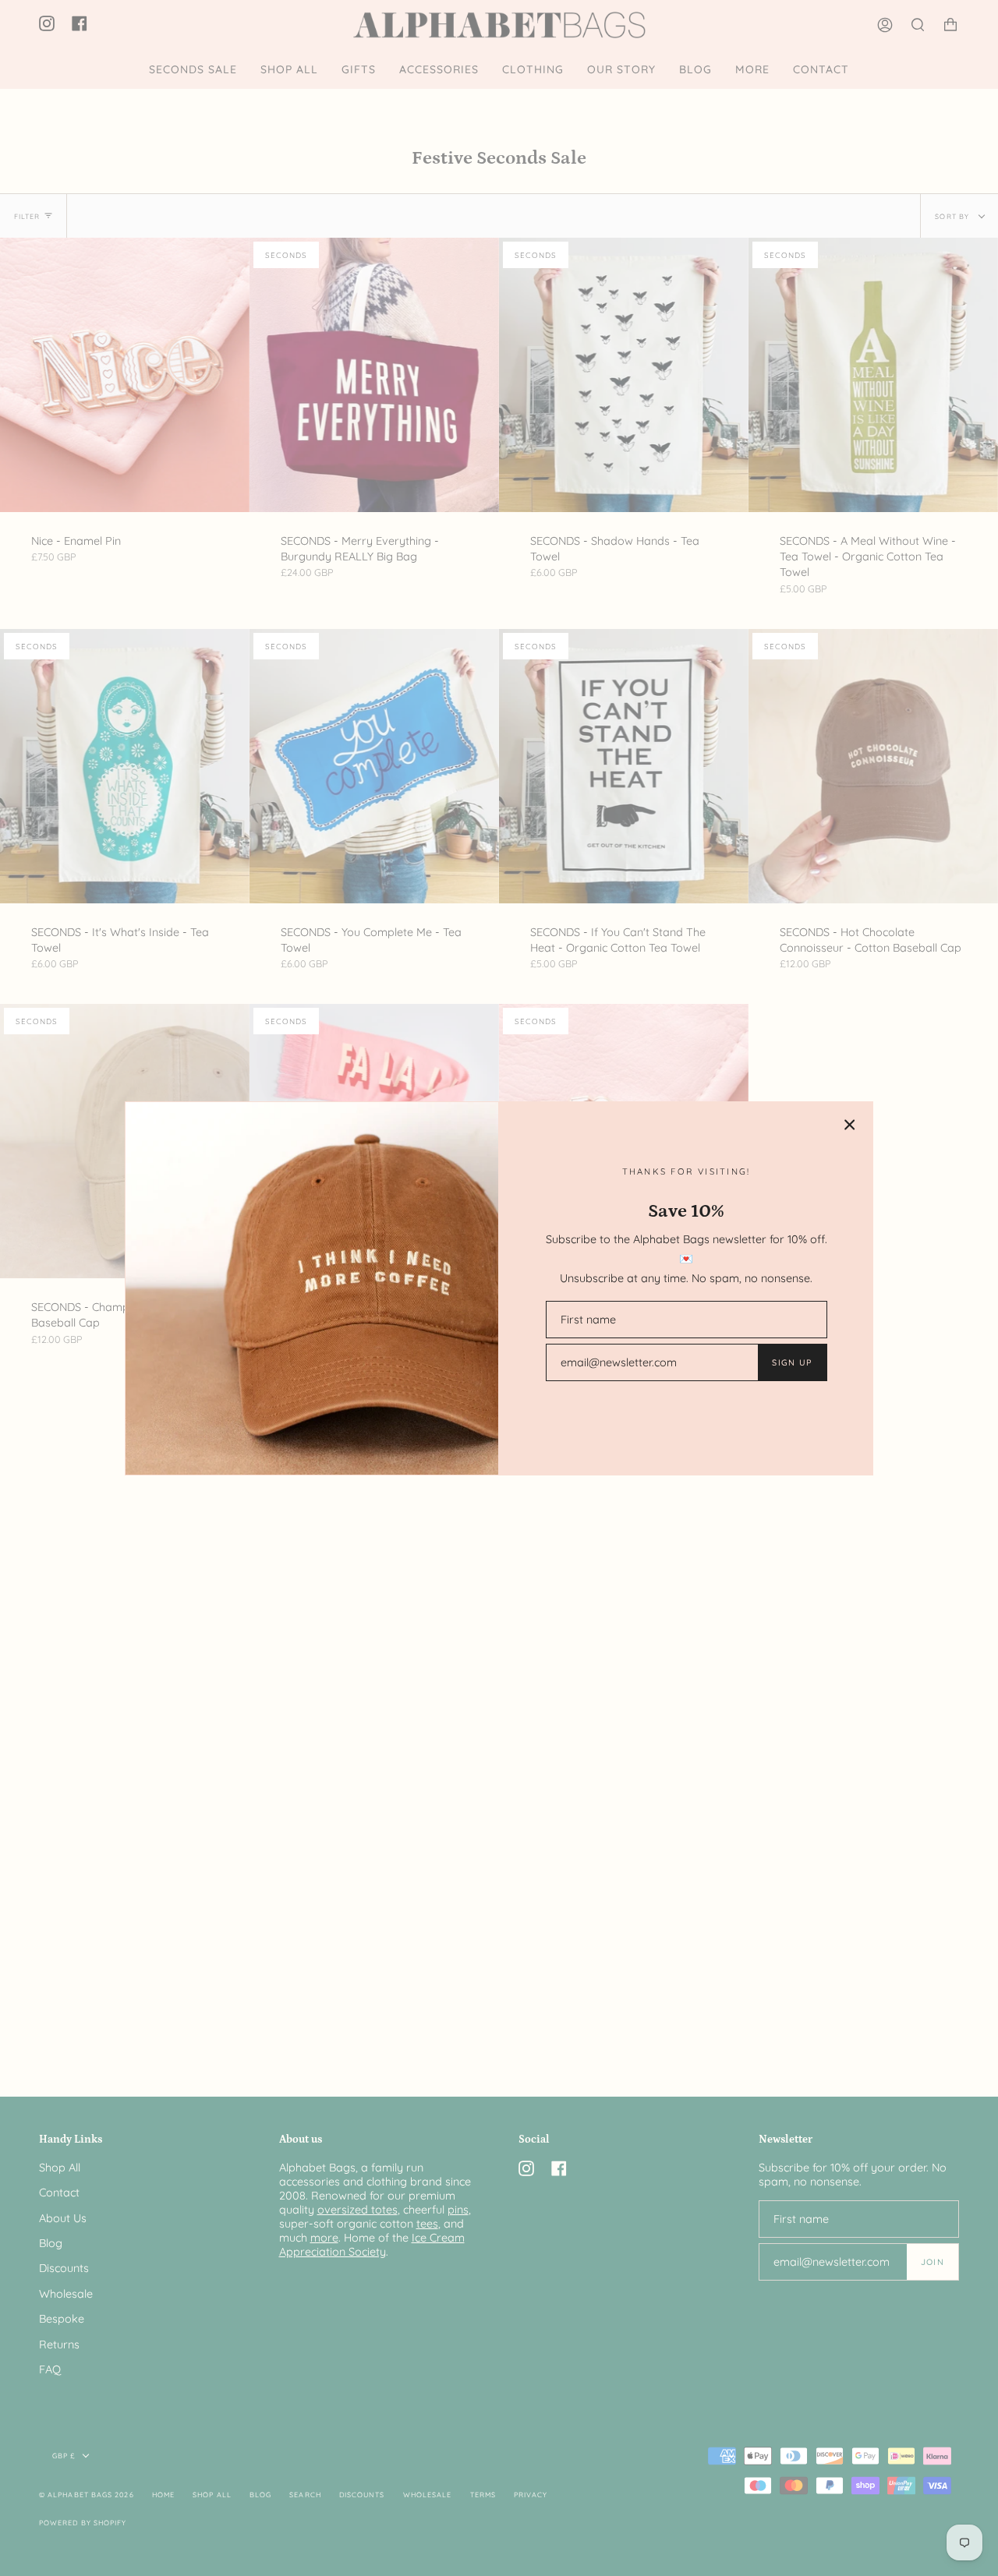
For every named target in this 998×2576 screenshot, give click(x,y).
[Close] (850, 1125)
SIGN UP (792, 1362)
